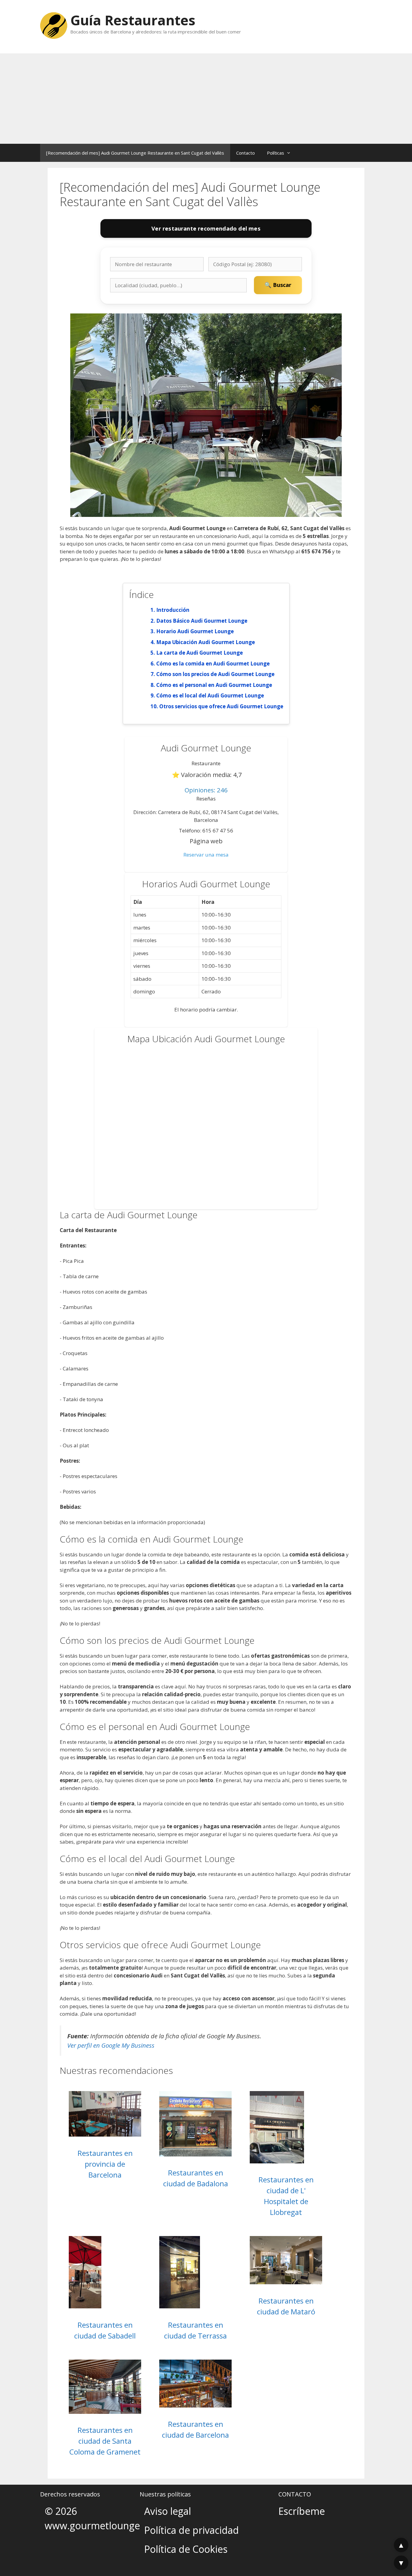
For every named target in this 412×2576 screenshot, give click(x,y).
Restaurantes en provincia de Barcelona (105, 2164)
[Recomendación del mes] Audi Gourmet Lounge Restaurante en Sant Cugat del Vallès (135, 153)
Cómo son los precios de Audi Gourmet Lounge (215, 674)
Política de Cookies (186, 2549)
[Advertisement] (206, 99)
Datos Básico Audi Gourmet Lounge (202, 621)
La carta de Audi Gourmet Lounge (200, 653)
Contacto (246, 153)
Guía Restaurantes (133, 20)
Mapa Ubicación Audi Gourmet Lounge (206, 642)
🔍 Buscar (278, 285)
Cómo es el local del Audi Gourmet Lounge (210, 695)
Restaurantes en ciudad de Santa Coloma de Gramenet (105, 2441)
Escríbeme (302, 2511)
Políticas (276, 153)
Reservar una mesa (206, 855)
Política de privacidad (192, 2530)
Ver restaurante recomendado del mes (206, 228)
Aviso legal (168, 2511)
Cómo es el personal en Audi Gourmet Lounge (214, 685)
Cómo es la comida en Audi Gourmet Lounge (213, 664)
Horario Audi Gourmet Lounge (195, 631)
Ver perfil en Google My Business (111, 2045)
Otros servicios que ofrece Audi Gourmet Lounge (221, 706)
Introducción (173, 610)
